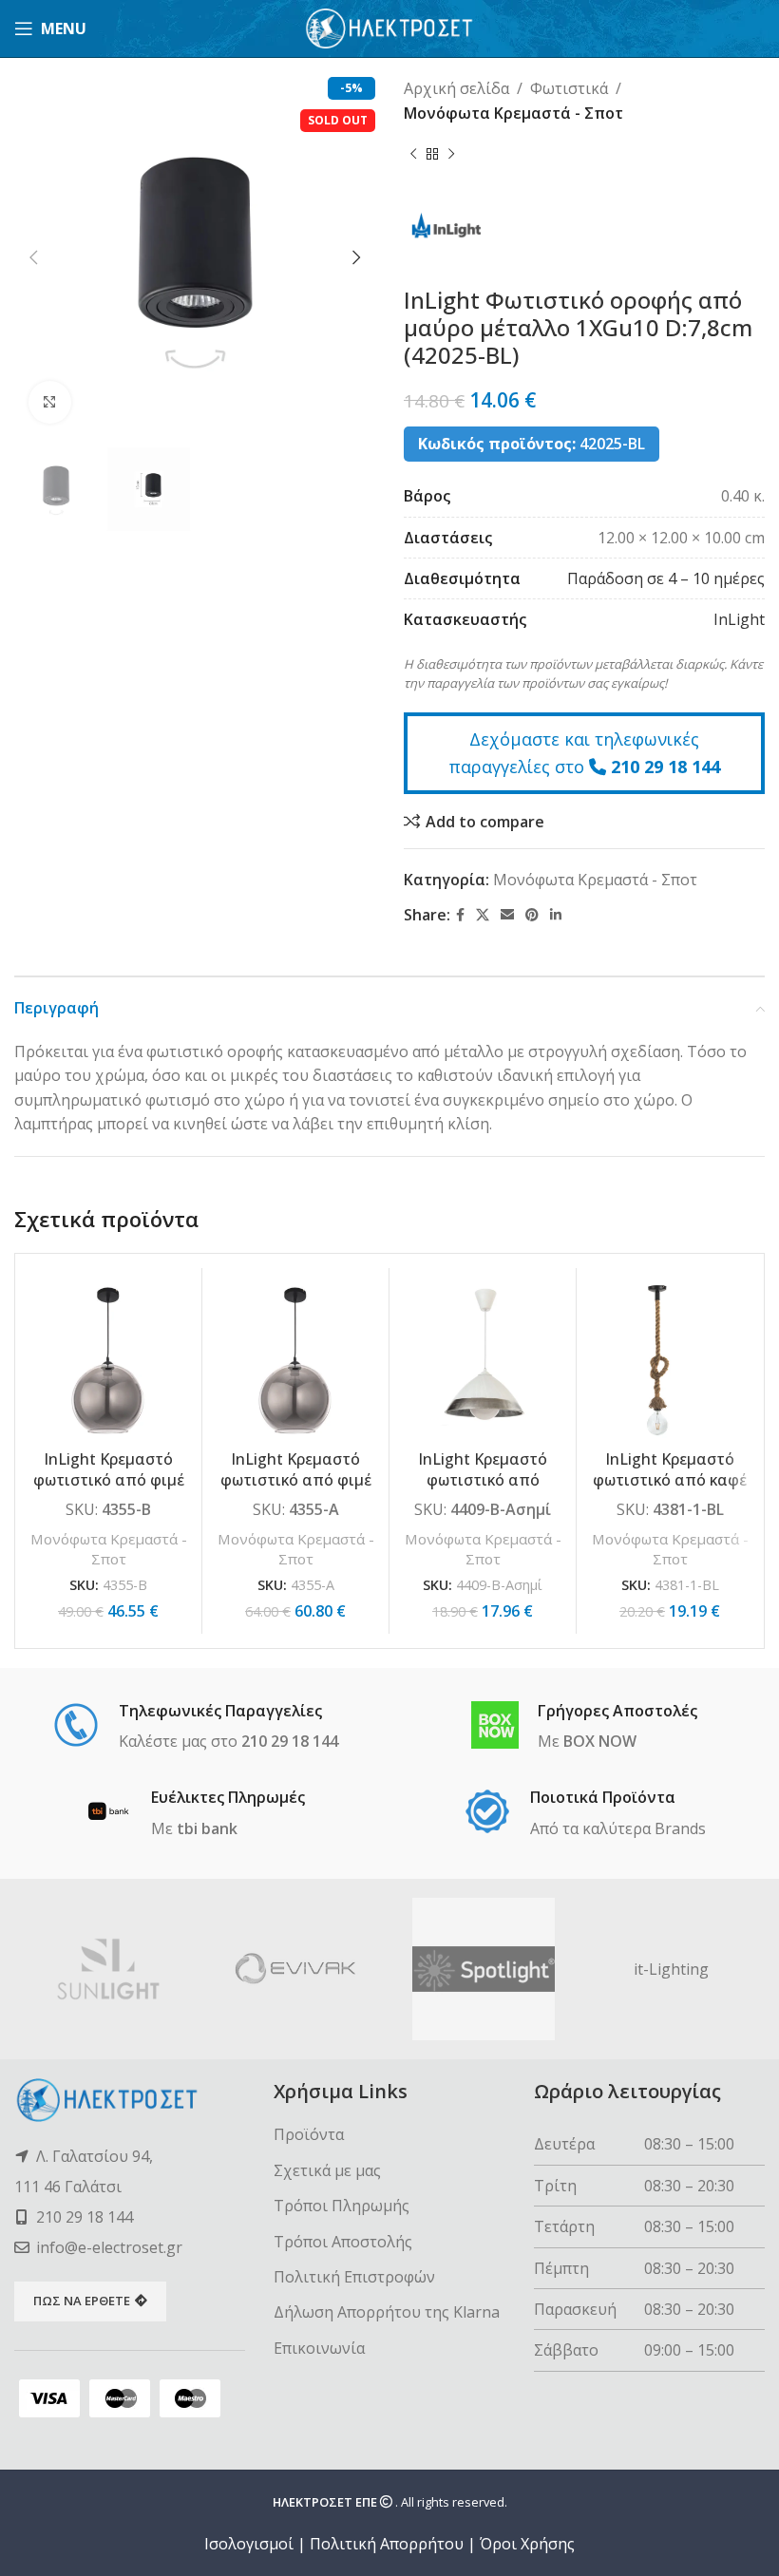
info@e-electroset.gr (109, 2247)
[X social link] (483, 915)
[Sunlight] (108, 1969)
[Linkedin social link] (556, 915)
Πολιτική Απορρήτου (387, 2544)
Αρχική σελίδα (456, 88)
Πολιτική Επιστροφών (354, 2277)
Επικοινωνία (319, 2348)
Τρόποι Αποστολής (343, 2242)
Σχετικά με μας (327, 2170)
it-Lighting (671, 1969)
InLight (739, 619)
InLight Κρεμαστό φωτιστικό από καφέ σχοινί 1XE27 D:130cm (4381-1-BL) (670, 1491)
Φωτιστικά (569, 88)
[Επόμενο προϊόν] (451, 154)
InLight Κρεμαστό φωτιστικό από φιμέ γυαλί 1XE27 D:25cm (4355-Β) (109, 1491)
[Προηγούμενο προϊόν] (413, 154)
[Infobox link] (195, 1728)
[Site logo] (390, 27)
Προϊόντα (309, 2134)
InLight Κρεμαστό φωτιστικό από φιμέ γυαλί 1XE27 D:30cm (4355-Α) (296, 1491)
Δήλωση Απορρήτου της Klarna (387, 2312)
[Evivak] (296, 1969)
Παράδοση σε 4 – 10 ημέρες (666, 578)
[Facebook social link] (460, 915)
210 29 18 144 (665, 767)
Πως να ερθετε (82, 2301)
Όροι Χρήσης (527, 2544)
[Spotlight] (484, 1969)
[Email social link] (507, 915)
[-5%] (108, 1361)
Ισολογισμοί (249, 2544)
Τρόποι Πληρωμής (342, 2206)
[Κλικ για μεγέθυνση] (50, 402)
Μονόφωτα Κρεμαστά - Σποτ (513, 113)
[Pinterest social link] (532, 915)
